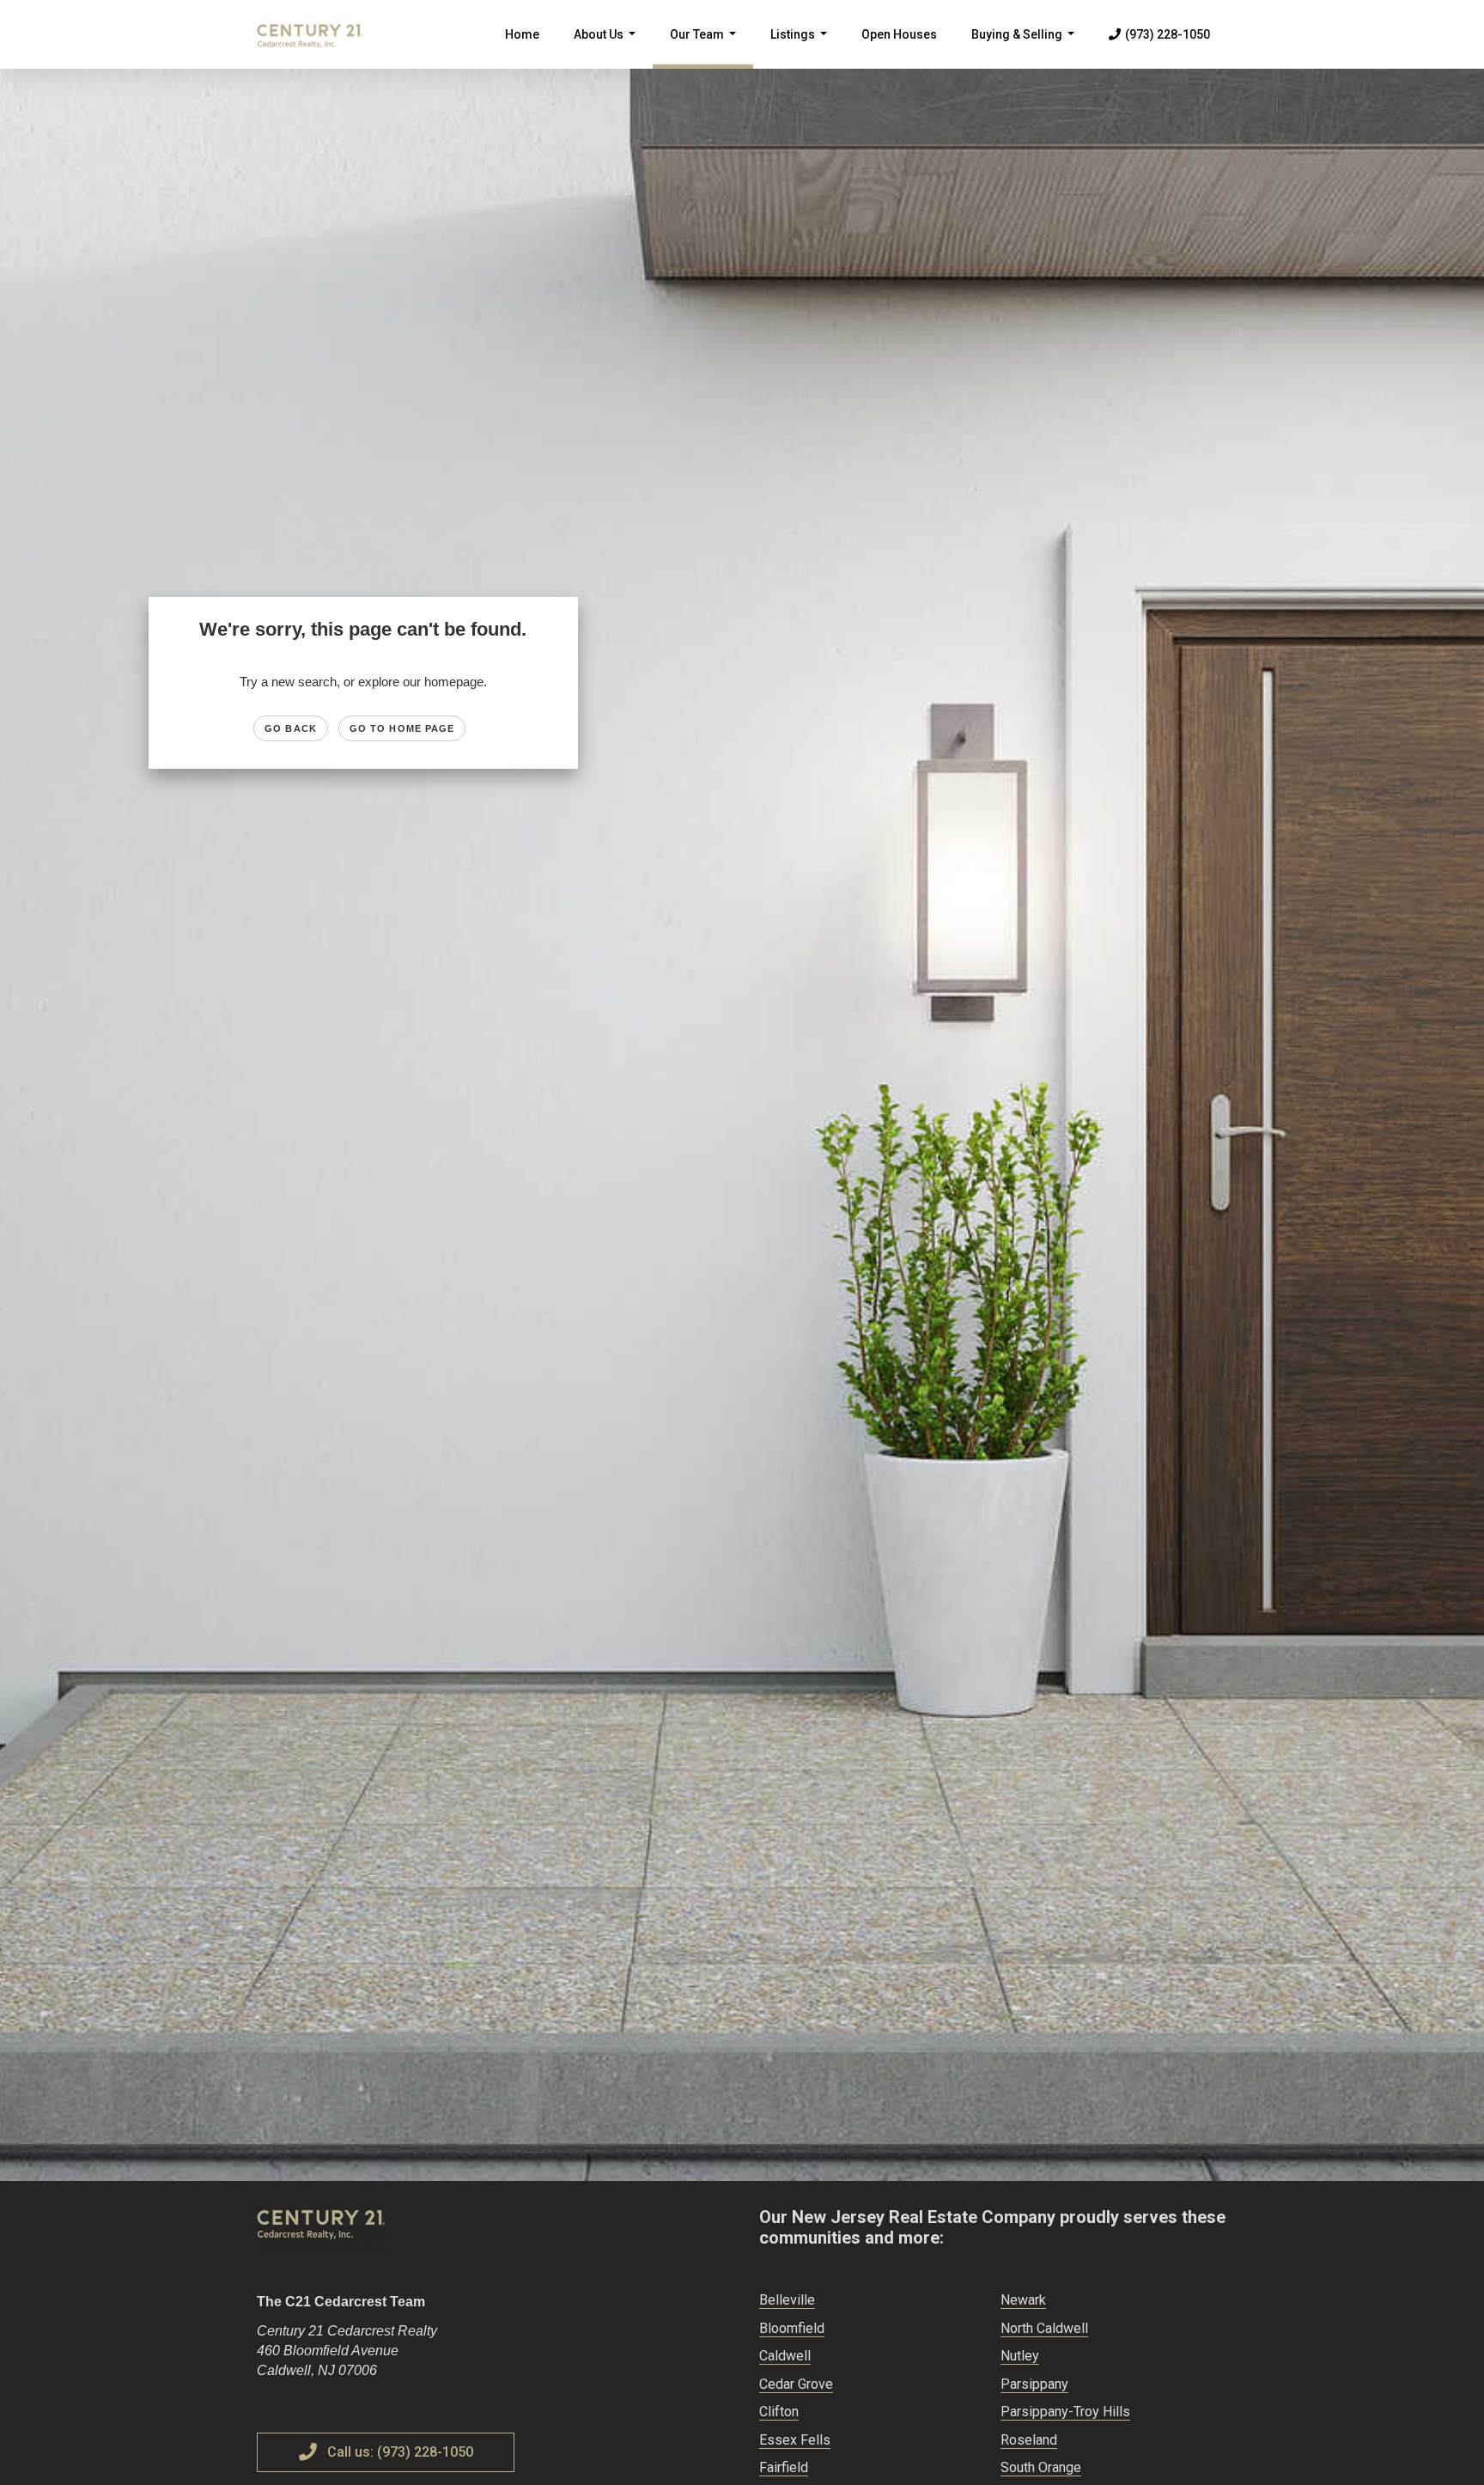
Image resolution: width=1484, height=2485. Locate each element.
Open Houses (899, 34)
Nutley (1020, 2356)
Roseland (1029, 2440)
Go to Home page (402, 728)
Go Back (291, 728)
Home (522, 34)
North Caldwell (1044, 2328)
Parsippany (1034, 2384)
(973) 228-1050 (1168, 34)
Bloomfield (792, 2328)
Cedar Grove (796, 2384)
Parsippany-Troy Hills (1065, 2412)
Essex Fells (795, 2440)
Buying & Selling (1026, 48)
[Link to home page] (319, 34)
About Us (608, 48)
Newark (1023, 2300)
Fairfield (784, 2467)
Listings (802, 48)
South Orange (1041, 2467)
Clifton (779, 2412)
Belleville (787, 2300)
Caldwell (785, 2356)
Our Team (706, 48)
